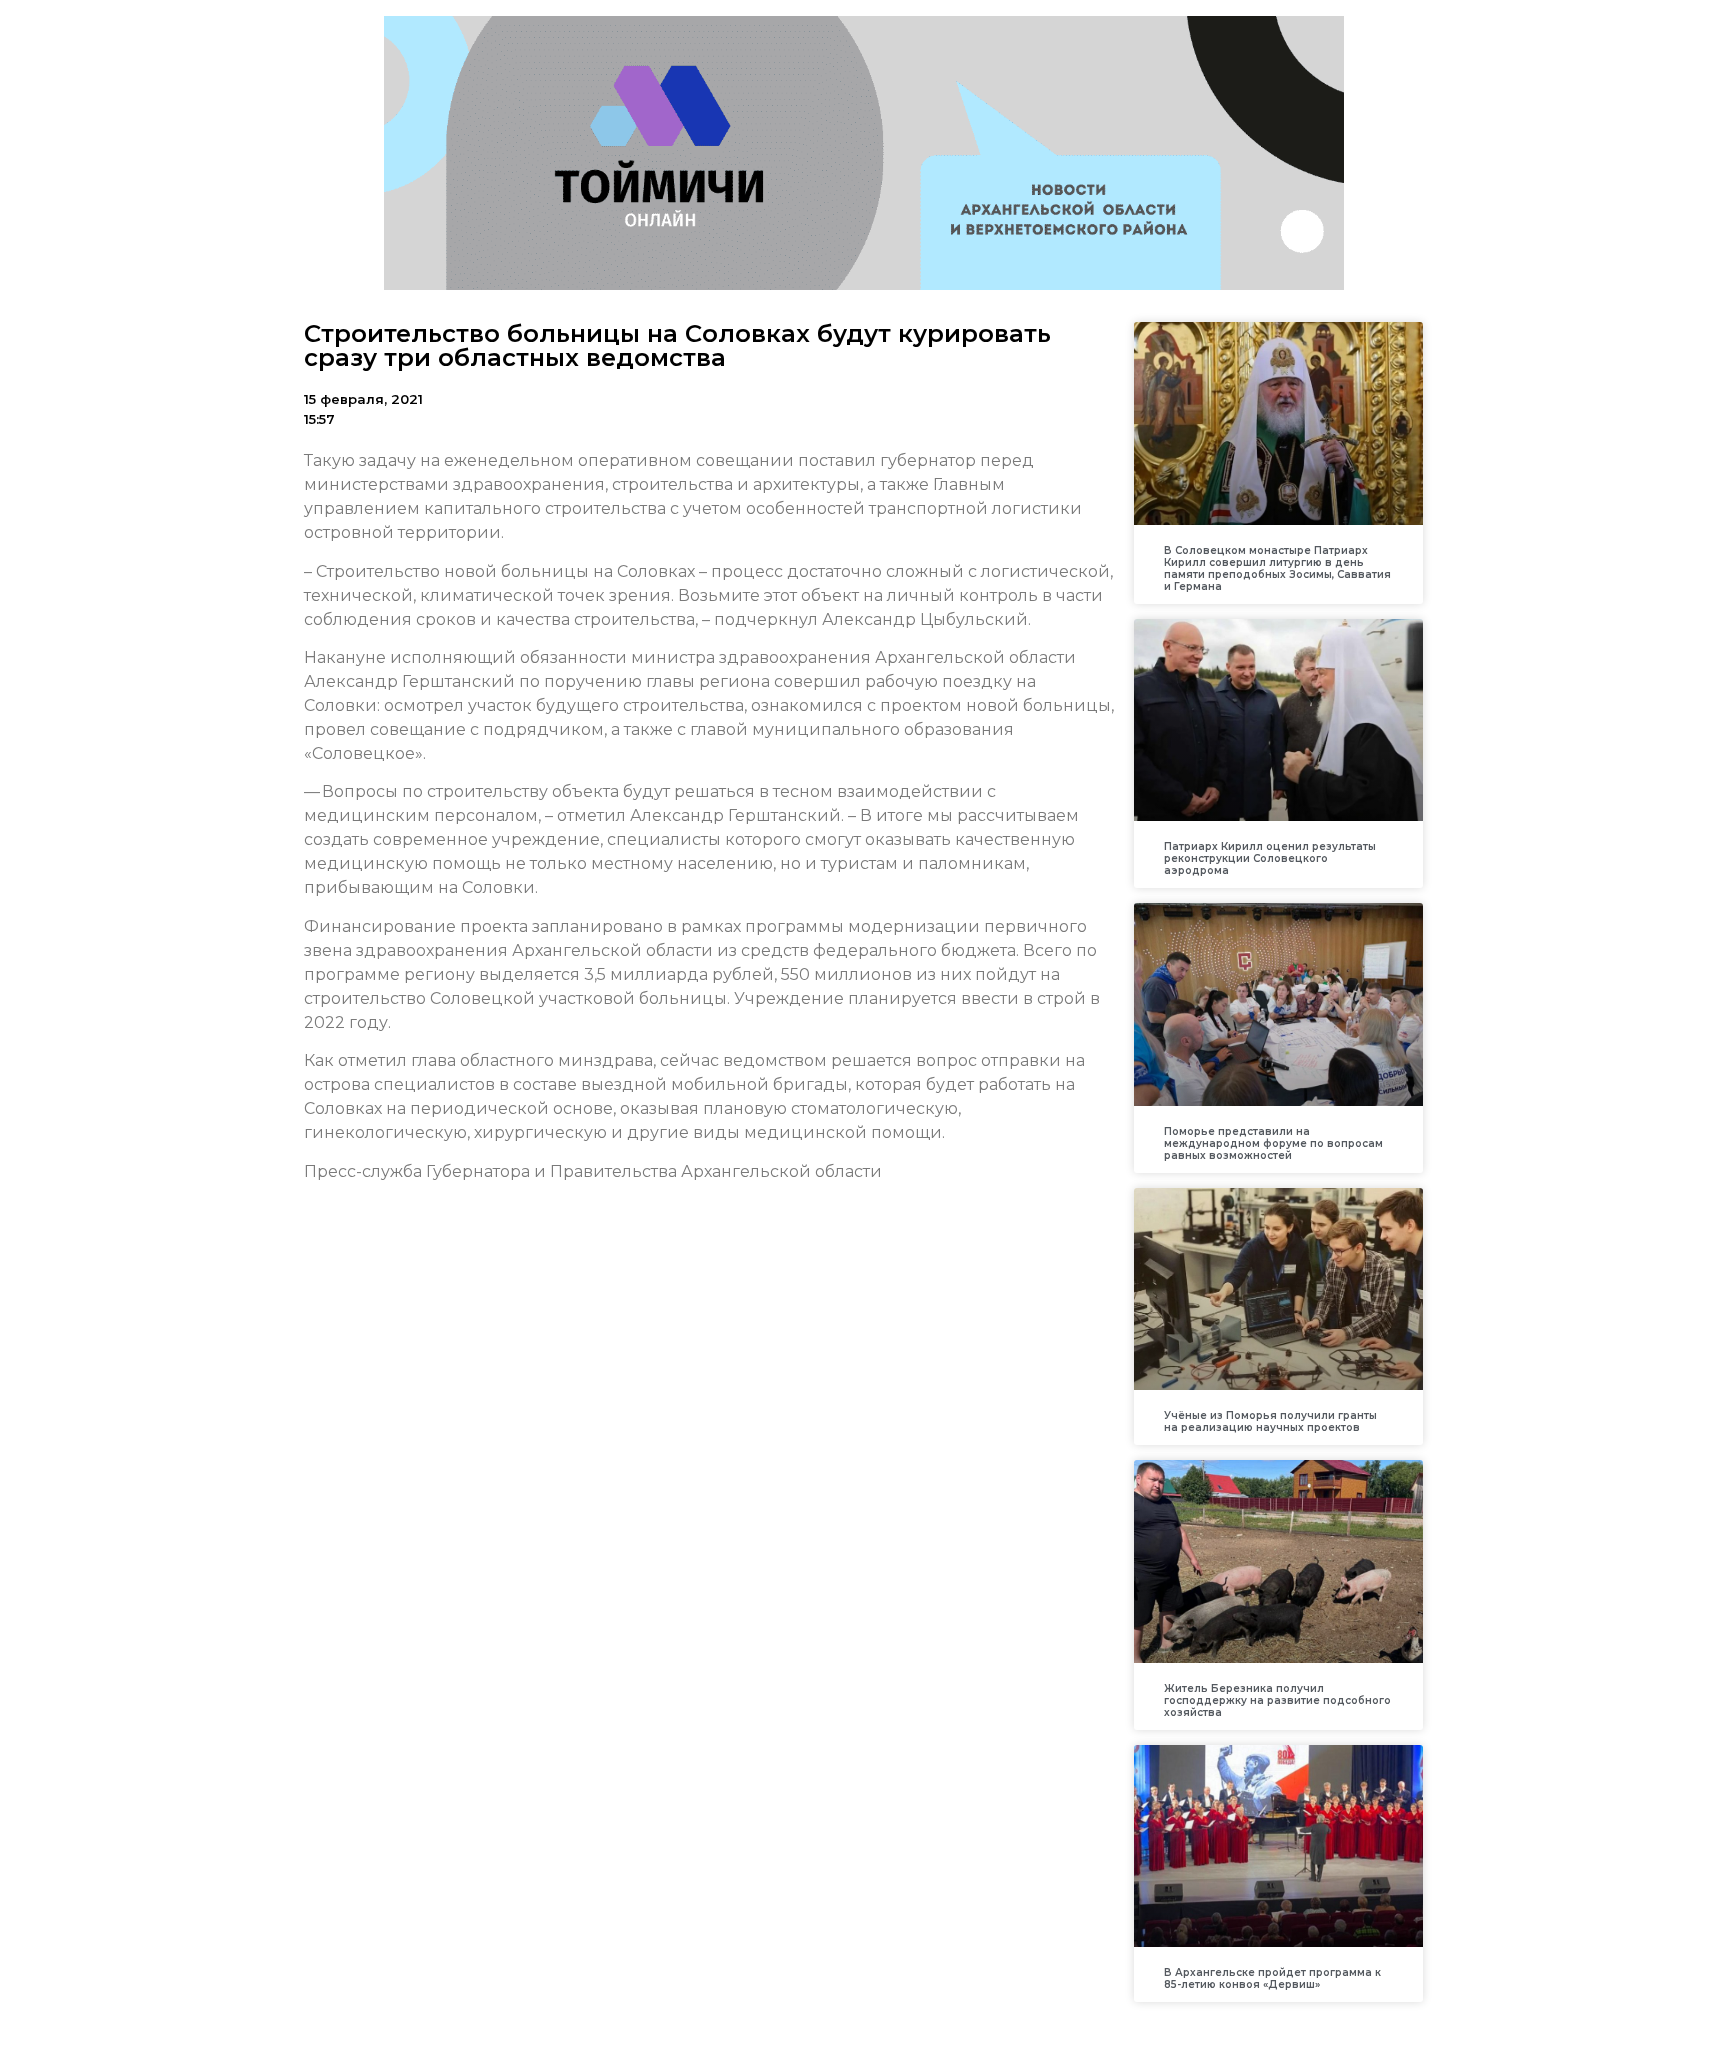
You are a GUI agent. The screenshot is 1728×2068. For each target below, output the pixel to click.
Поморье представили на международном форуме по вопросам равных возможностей (1273, 1143)
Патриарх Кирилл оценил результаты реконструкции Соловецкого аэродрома (1270, 858)
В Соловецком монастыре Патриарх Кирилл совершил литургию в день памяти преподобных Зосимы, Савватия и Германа (1277, 568)
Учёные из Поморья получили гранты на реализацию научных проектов (1270, 1421)
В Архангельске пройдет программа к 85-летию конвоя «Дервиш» (1272, 1978)
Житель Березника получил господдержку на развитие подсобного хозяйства (1277, 1700)
